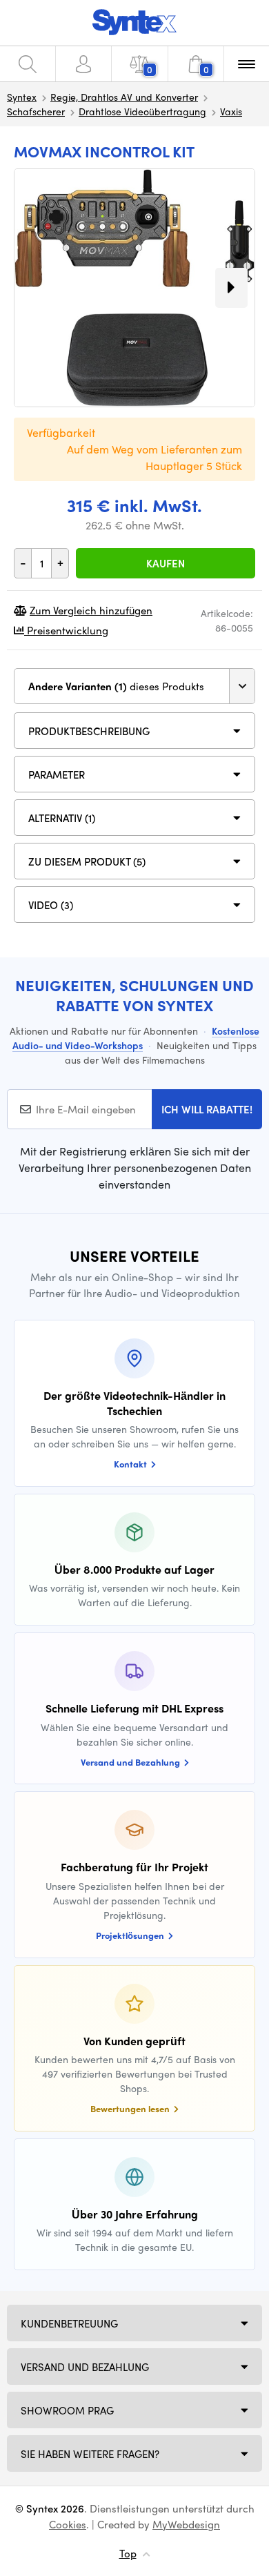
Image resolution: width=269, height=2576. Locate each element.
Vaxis (231, 111)
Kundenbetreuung (69, 2323)
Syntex (22, 97)
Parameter (57, 774)
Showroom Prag (67, 2410)
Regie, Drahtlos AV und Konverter (124, 97)
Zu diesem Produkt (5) (87, 861)
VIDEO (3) (51, 905)
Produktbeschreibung (89, 731)
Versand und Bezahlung (85, 2367)
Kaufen (166, 563)
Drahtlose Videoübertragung (142, 111)
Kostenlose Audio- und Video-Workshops (136, 1038)
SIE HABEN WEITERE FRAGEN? (90, 2454)
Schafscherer (36, 111)
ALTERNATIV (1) (62, 818)
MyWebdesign (186, 2524)
